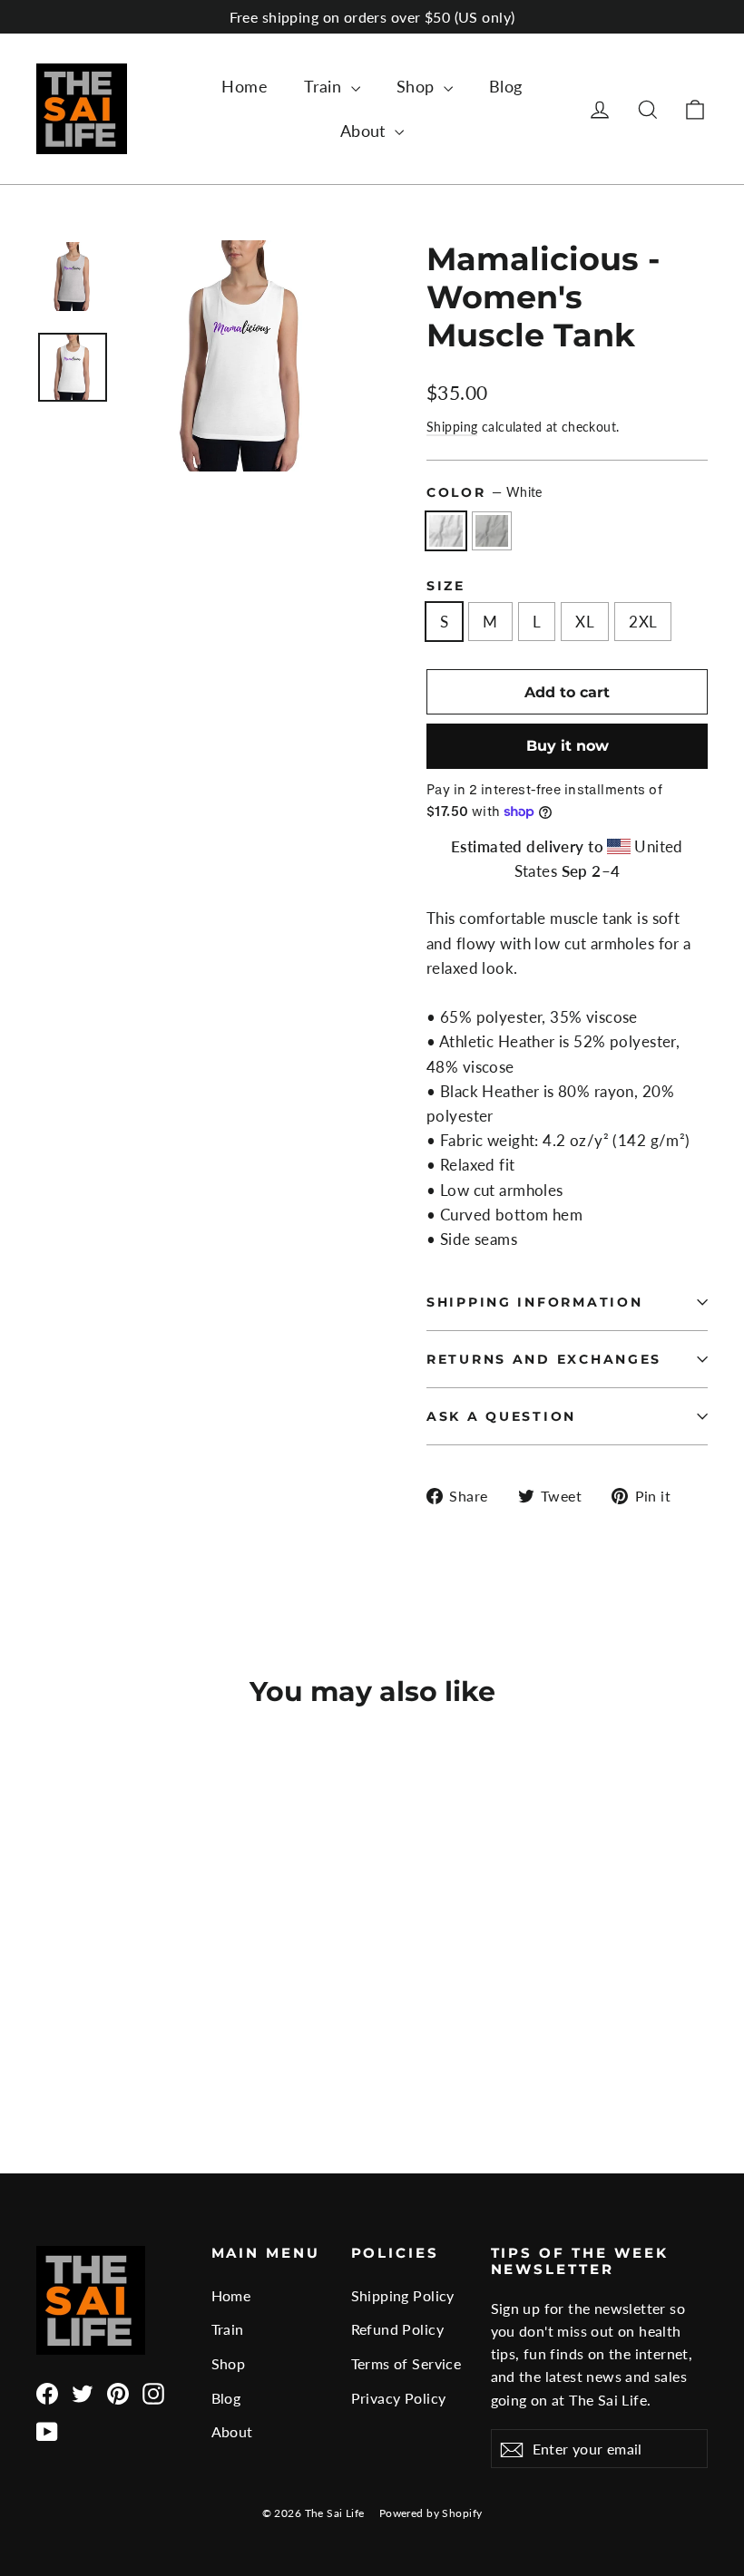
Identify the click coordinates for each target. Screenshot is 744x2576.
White (446, 531)
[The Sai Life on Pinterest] (118, 2392)
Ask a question (501, 1416)
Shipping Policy (403, 2295)
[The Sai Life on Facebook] (47, 2392)
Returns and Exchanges (544, 1359)
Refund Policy (398, 2329)
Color (485, 492)
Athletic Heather (492, 531)
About (366, 131)
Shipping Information (534, 1302)
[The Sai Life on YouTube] (47, 2431)
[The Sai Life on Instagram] (153, 2392)
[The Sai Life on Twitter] (83, 2392)
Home (245, 86)
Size (446, 586)
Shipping (452, 427)
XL (585, 622)
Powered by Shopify (431, 2513)
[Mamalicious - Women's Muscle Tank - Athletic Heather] (70, 2035)
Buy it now (568, 746)
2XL (643, 622)
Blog (506, 86)
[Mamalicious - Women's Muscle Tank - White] (48, 2035)
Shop (418, 86)
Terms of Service (406, 2363)
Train (325, 86)
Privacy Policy (399, 2398)
